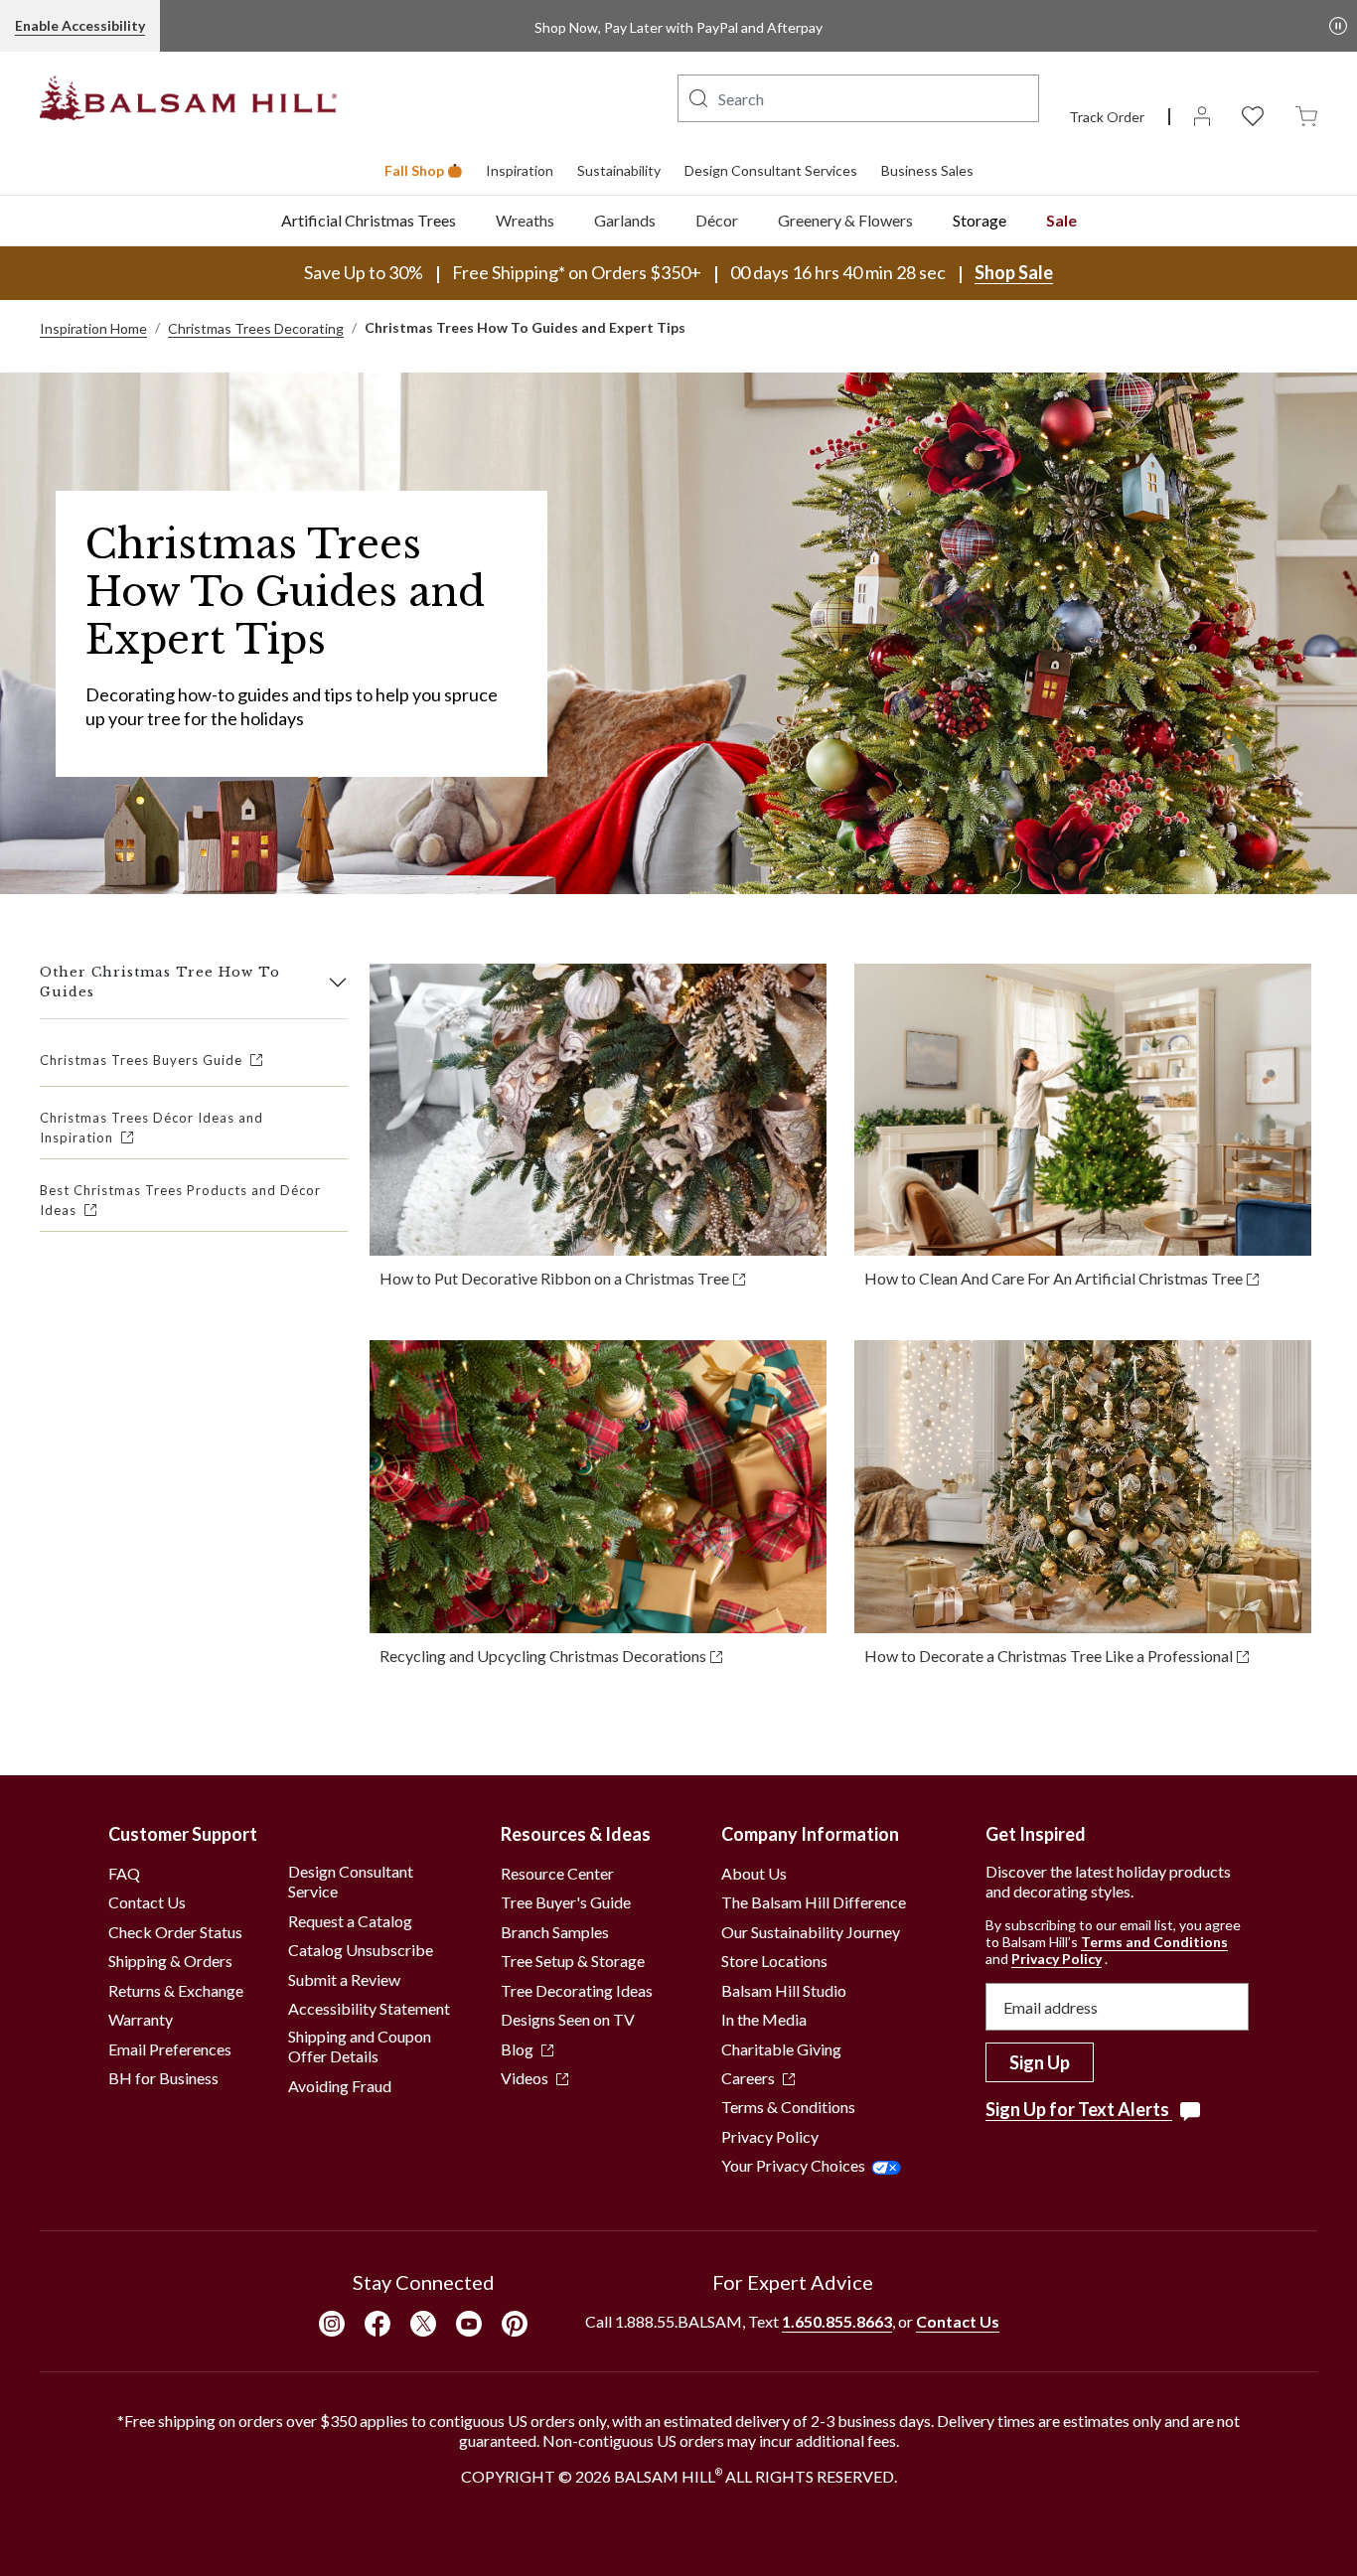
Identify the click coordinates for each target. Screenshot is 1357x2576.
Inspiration (520, 170)
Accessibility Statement (369, 2008)
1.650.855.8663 (837, 2321)
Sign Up (1040, 2062)
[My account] (1202, 115)
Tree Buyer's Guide (566, 1902)
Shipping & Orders (170, 1961)
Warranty (141, 2019)
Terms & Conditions (788, 2107)
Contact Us (147, 1902)
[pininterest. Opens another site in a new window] (515, 2323)
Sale (1061, 220)
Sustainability (619, 170)
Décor (717, 220)
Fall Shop (414, 170)
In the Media (764, 2019)
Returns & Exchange (176, 1990)
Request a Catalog (350, 1921)
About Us (754, 1873)
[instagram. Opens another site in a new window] (332, 2323)
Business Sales (927, 170)
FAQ (124, 1873)
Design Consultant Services (771, 170)
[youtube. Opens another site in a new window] (469, 2323)
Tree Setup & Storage (573, 1961)
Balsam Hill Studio (784, 1990)
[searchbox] (858, 98)
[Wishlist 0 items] (1253, 115)
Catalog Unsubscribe (361, 1950)
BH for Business (163, 2078)
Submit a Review (344, 1979)
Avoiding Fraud (340, 2086)
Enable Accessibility (80, 25)
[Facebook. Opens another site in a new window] (377, 2323)
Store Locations (774, 1961)
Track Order (1107, 117)
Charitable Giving (781, 2049)
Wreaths (525, 220)
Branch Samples (555, 1932)
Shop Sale (1014, 272)
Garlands (625, 220)
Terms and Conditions (1154, 1942)
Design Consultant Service (351, 1881)
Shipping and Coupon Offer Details (360, 2046)
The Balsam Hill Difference (814, 1902)
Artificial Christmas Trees (369, 220)
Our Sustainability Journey (811, 1932)
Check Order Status (175, 1932)
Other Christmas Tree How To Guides (160, 982)
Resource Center (557, 1873)
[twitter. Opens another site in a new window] (423, 2323)
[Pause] (1338, 26)
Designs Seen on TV (568, 2019)
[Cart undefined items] (1306, 115)
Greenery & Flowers (845, 220)
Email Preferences (170, 2049)
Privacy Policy (770, 2136)
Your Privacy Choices (793, 2165)
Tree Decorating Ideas (577, 1990)
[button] (698, 98)
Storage (980, 220)
